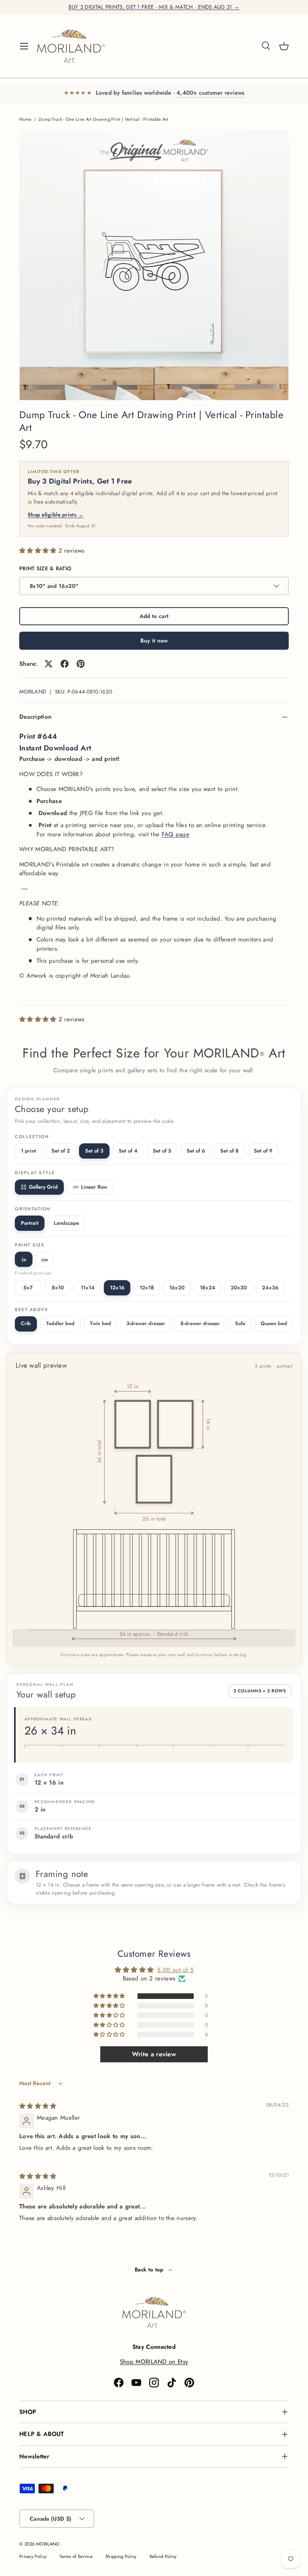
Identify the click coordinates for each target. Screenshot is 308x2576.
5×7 (28, 1288)
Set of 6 (196, 1151)
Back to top (150, 2270)
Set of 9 (263, 1151)
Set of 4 (128, 1151)
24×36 (270, 1288)
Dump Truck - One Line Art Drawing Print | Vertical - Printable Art (103, 119)
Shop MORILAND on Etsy (154, 2362)
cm (45, 1260)
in (24, 1260)
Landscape (66, 1223)
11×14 (88, 1288)
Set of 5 (162, 1151)
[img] (38, 2106)
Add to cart (154, 616)
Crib (26, 1324)
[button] (284, 46)
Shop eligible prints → (56, 515)
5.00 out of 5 (175, 1970)
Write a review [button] (154, 2054)
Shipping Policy (121, 2556)
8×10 (58, 1288)
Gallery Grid (43, 1187)
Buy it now (154, 640)
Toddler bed (60, 1324)
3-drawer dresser (146, 1324)
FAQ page (175, 834)
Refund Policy (163, 2556)
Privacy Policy (33, 2556)
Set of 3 (94, 1151)
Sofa (240, 1324)
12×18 (147, 1288)
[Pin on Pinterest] (81, 664)
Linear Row (94, 1187)
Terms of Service (76, 2556)
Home (25, 119)
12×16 (117, 1288)
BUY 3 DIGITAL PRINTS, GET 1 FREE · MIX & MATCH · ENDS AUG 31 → (154, 7)
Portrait (30, 1223)
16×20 (177, 1288)
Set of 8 (229, 1151)
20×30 (239, 1288)
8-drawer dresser (200, 1324)
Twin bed (100, 1324)
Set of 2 (61, 1151)
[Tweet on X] (49, 664)
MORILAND (33, 692)
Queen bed (274, 1324)
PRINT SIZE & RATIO (45, 568)
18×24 (208, 1288)
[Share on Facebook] (65, 664)
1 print (28, 1151)
